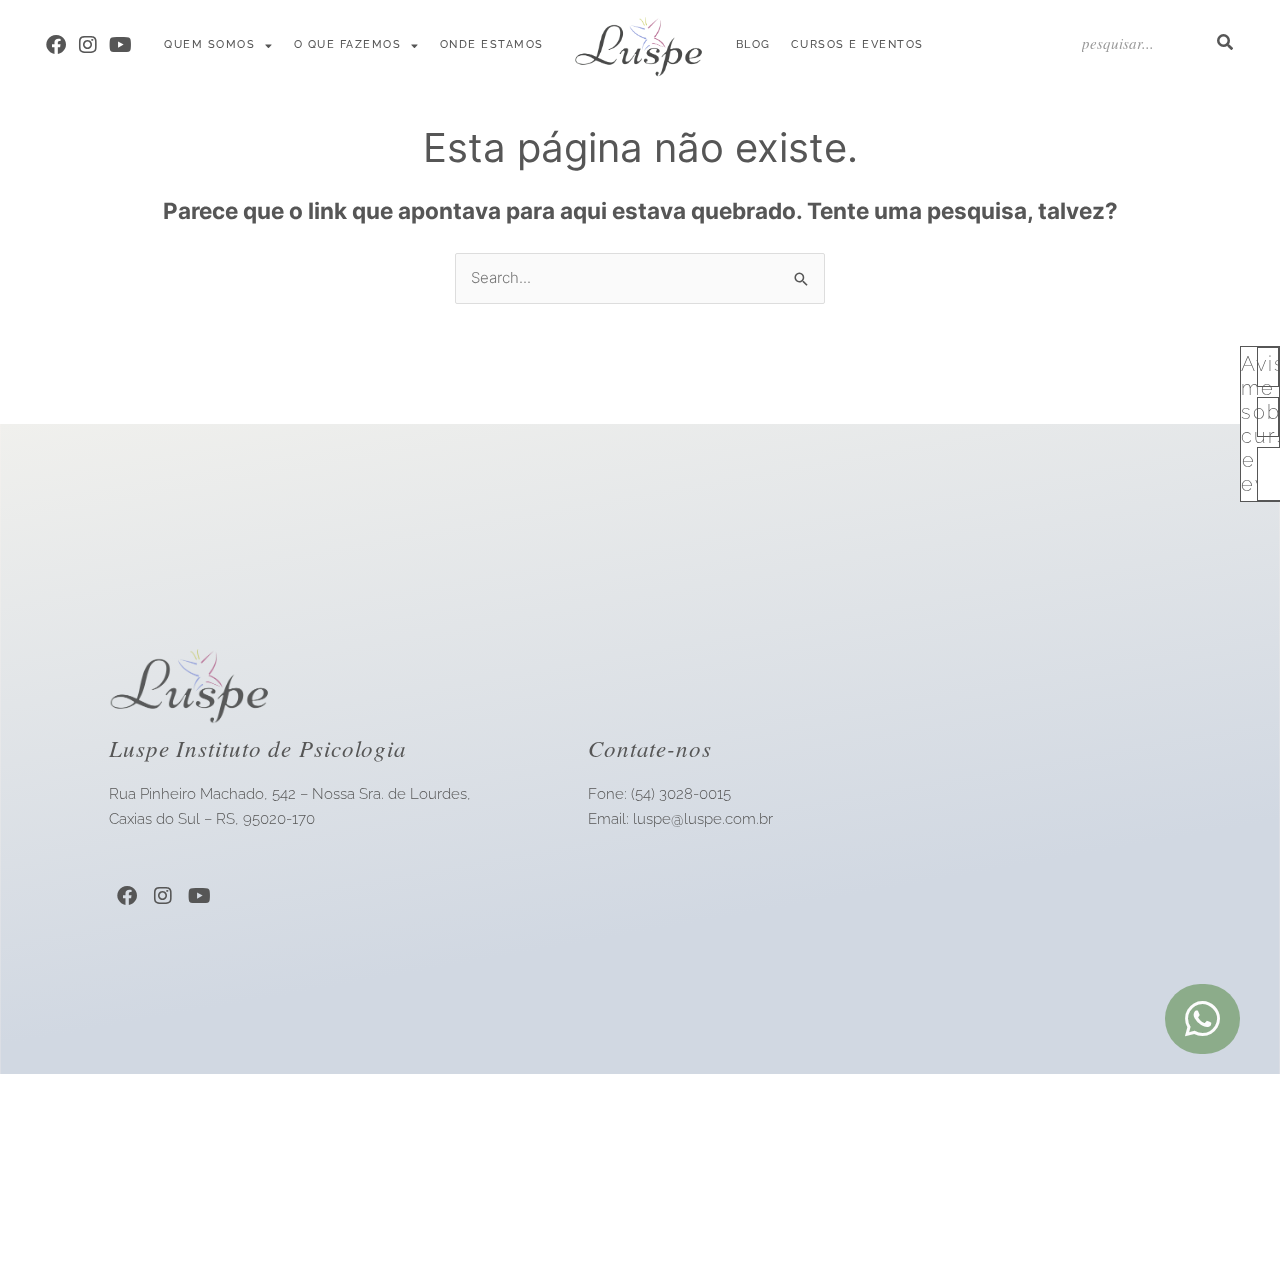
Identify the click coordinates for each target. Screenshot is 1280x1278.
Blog (753, 44)
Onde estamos (492, 44)
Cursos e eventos (857, 44)
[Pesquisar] (1224, 42)
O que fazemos (348, 44)
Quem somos (209, 44)
